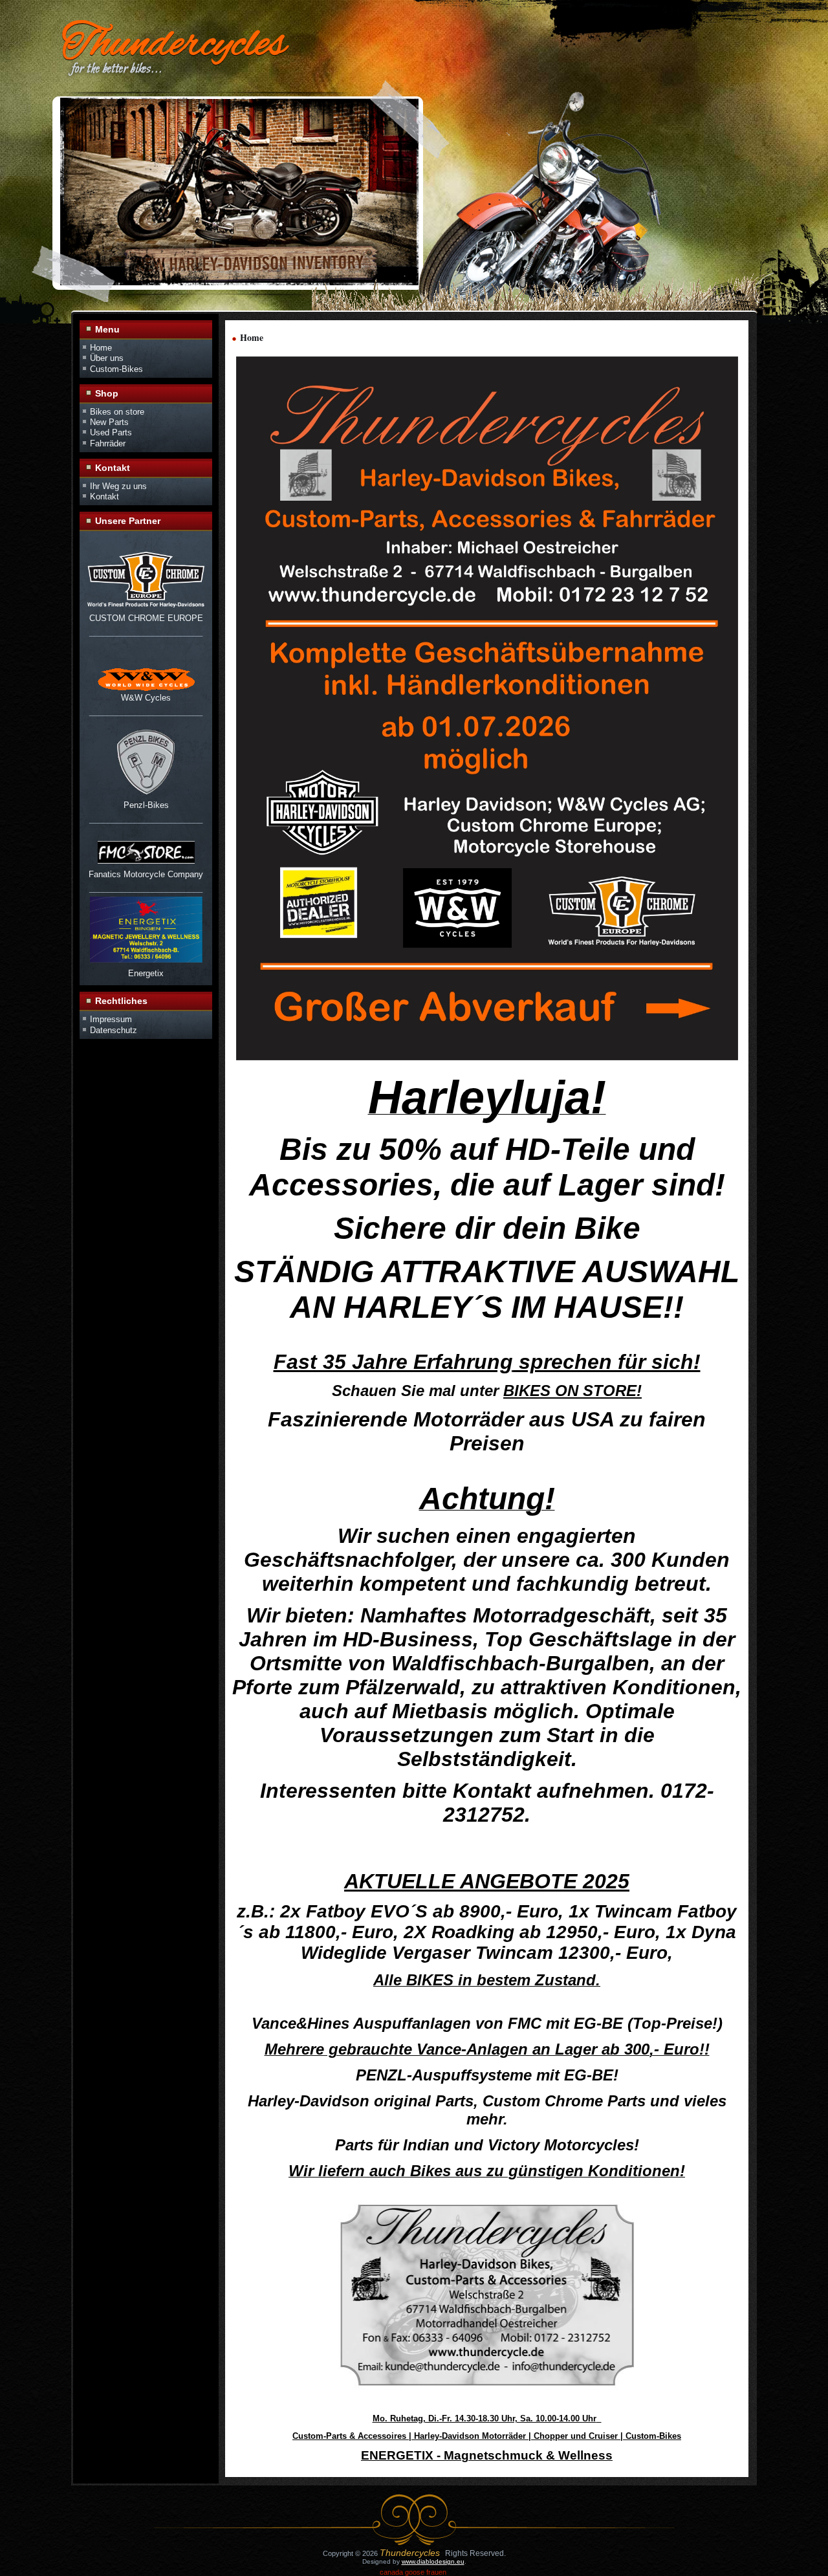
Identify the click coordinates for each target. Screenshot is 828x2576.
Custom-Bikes (116, 369)
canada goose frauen (413, 2572)
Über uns (107, 358)
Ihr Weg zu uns (118, 486)
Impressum (111, 1019)
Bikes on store (117, 412)
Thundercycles (174, 45)
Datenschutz (114, 1030)
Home (101, 348)
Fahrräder (108, 443)
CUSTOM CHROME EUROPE (146, 618)
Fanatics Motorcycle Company (146, 874)
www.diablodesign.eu (433, 2561)
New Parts (109, 422)
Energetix (146, 973)
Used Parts (111, 432)
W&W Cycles (146, 698)
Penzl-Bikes (146, 805)
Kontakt (104, 497)
